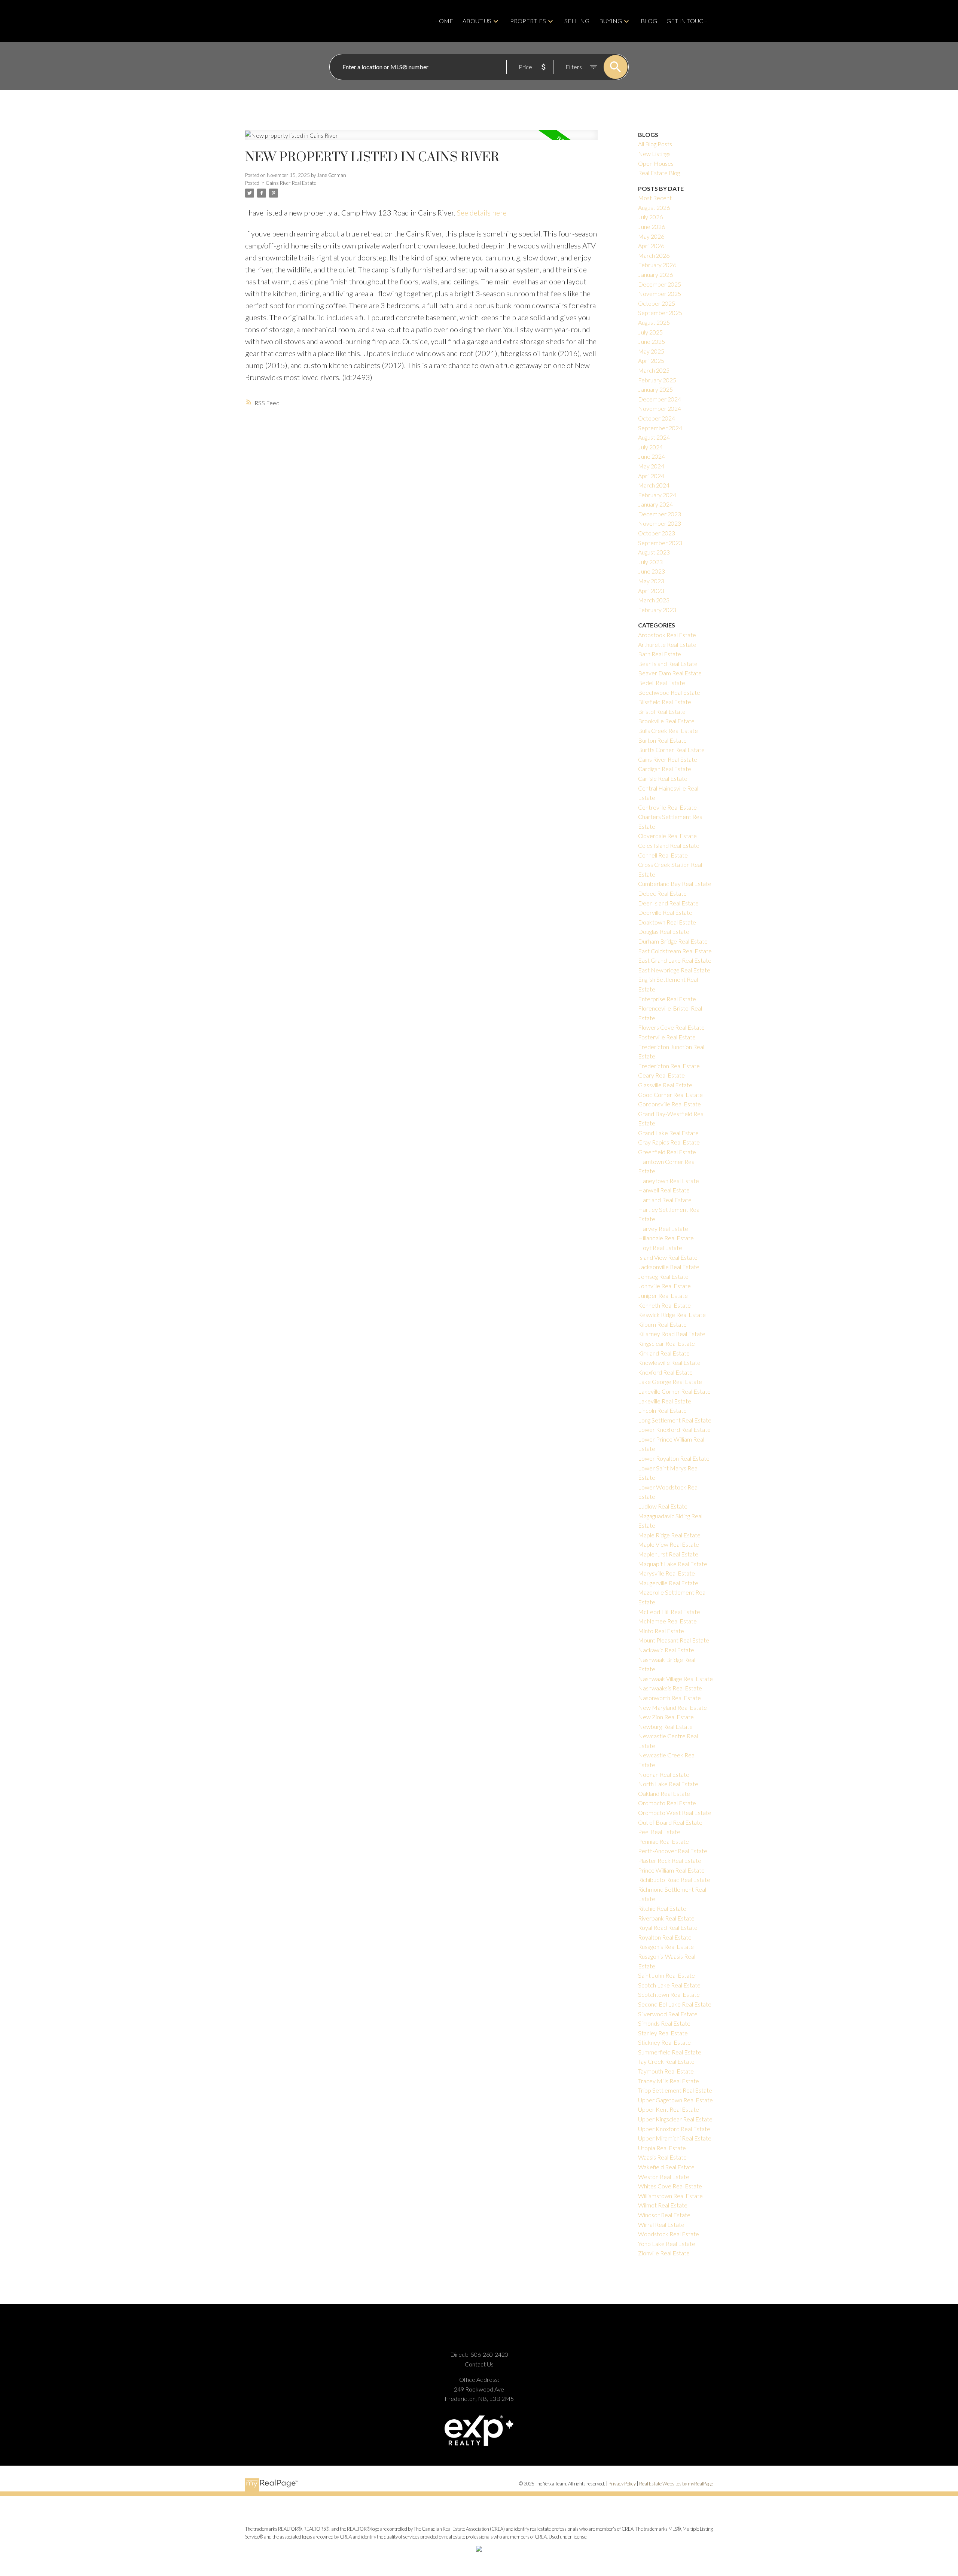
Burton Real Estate (662, 740)
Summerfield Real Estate (670, 2052)
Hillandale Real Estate (666, 1238)
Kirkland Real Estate (664, 1353)
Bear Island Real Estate (668, 664)
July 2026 (650, 217)
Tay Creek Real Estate (666, 2061)
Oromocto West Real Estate (675, 1813)
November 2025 (660, 294)
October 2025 (657, 303)
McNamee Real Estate (667, 1621)
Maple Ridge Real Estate (669, 1535)
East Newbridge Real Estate (674, 970)
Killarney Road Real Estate (672, 1334)
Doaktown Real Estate (667, 922)
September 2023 (660, 543)
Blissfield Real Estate (665, 702)
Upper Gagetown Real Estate (675, 2100)
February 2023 (657, 610)
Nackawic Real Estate (666, 1650)
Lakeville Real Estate (665, 1401)
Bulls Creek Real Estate (668, 731)
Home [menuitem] (444, 21)
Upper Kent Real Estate (669, 2109)
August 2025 (654, 322)
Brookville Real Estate (666, 721)
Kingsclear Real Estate (666, 1343)
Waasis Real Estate (662, 2157)
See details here (482, 213)
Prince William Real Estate (671, 1870)
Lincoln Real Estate (662, 1410)
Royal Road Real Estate (668, 1927)
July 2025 (650, 332)
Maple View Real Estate (669, 1544)
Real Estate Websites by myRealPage (676, 2484)
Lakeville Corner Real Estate (674, 1391)
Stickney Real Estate (664, 2042)
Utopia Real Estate (662, 2148)
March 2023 (654, 600)
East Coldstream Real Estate (675, 951)
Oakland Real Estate (664, 1793)
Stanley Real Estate (663, 2033)
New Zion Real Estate (666, 1717)
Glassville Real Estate (665, 1085)
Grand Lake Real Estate (668, 1133)
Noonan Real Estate (664, 1774)
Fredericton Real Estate (669, 1066)
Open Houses (656, 163)
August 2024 (654, 437)
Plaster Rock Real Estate (670, 1860)
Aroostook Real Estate (667, 635)
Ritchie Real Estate (662, 1908)
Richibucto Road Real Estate (674, 1880)
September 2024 (660, 428)
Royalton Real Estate (665, 1937)
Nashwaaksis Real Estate (670, 1688)
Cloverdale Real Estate (667, 836)
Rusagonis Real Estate (666, 1946)
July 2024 (650, 447)
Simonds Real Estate (664, 2023)
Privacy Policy (622, 2484)
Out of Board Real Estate (670, 1822)
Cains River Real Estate (291, 183)
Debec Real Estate (662, 893)
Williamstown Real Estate (670, 2196)
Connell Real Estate (663, 855)
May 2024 (651, 466)
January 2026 (655, 274)
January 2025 (655, 389)
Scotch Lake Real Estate (669, 1985)
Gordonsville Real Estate (669, 1104)
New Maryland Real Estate (672, 1707)
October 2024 (657, 418)
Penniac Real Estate (663, 1841)
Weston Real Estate (664, 2177)
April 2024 (651, 476)
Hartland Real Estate (665, 1200)
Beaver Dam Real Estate (670, 673)
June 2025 (652, 341)
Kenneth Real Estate (664, 1305)
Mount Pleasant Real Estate (674, 1640)
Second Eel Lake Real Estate (675, 2004)
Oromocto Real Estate (667, 1803)
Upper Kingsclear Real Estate (675, 2119)
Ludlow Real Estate (663, 1506)
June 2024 (652, 456)
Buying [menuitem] (611, 21)
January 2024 (655, 504)
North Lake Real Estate (668, 1784)
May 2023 (651, 581)
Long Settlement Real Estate (675, 1420)
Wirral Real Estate (661, 2224)
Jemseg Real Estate (663, 1276)
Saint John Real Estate (666, 1975)
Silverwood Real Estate (668, 2014)
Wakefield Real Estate (666, 2167)
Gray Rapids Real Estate (669, 1142)
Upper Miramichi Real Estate (675, 2138)
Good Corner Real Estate (670, 1095)
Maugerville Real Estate (668, 1583)
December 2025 (660, 284)
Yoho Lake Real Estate (667, 2244)
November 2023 (660, 523)
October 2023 (657, 533)
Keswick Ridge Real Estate (672, 1315)
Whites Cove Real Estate (670, 2186)
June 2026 (652, 227)
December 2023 (660, 514)
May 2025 (651, 351)
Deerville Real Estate (665, 912)
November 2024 (660, 408)
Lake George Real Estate (670, 1382)
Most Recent (655, 198)
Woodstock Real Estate (669, 2234)
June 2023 (652, 571)
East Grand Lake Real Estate (675, 960)
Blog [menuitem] (649, 21)
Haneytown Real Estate (669, 1181)
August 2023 (654, 552)
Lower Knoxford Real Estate (674, 1429)
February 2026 (657, 265)
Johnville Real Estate (664, 1286)
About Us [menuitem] (477, 21)
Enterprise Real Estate (667, 999)
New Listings (654, 154)
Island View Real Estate (668, 1257)
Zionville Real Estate (664, 2253)
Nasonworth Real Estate (669, 1698)
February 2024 (657, 495)
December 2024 (660, 399)
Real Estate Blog (659, 173)
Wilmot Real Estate (663, 2205)
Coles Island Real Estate (669, 845)
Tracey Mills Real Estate (669, 2081)
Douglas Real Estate (664, 931)
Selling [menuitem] (577, 21)
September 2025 (660, 313)
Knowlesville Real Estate (669, 1362)
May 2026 (651, 236)
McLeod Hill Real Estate (669, 1612)
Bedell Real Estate (662, 683)
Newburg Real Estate (665, 1726)
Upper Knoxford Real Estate (674, 2129)
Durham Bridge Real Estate (673, 941)
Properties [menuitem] (528, 21)
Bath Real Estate (660, 654)
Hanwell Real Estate (664, 1190)
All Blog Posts (655, 144)
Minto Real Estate (661, 1631)
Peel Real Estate (659, 1832)
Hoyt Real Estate (660, 1248)
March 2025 (654, 370)
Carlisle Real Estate (663, 778)
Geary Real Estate (661, 1075)
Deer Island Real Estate (668, 903)
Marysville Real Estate (666, 1573)
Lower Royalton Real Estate (674, 1458)
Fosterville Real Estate (667, 1037)
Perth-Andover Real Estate (673, 1851)
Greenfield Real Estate (667, 1152)
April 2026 (651, 246)
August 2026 (654, 207)
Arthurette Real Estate (667, 644)
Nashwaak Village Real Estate (675, 1679)
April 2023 (651, 591)
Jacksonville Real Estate (669, 1267)
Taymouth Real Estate (666, 2071)
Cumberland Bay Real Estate (675, 884)
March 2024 (654, 485)
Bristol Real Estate (662, 711)
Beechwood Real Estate (669, 692)
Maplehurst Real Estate (668, 1554)
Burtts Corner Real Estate (671, 750)
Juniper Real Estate (663, 1295)
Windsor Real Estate (664, 2215)
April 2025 (651, 360)
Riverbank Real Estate (666, 1918)
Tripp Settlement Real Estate (675, 2090)
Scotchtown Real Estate (669, 1994)
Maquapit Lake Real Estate (673, 1564)
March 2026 (654, 255)
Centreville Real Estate (667, 807)
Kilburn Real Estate (662, 1324)
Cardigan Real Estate (665, 769)
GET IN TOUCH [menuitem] (687, 21)
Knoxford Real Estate (665, 1372)
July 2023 (650, 562)
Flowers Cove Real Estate (671, 1027)
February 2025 (657, 380)
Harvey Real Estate (663, 1229)
